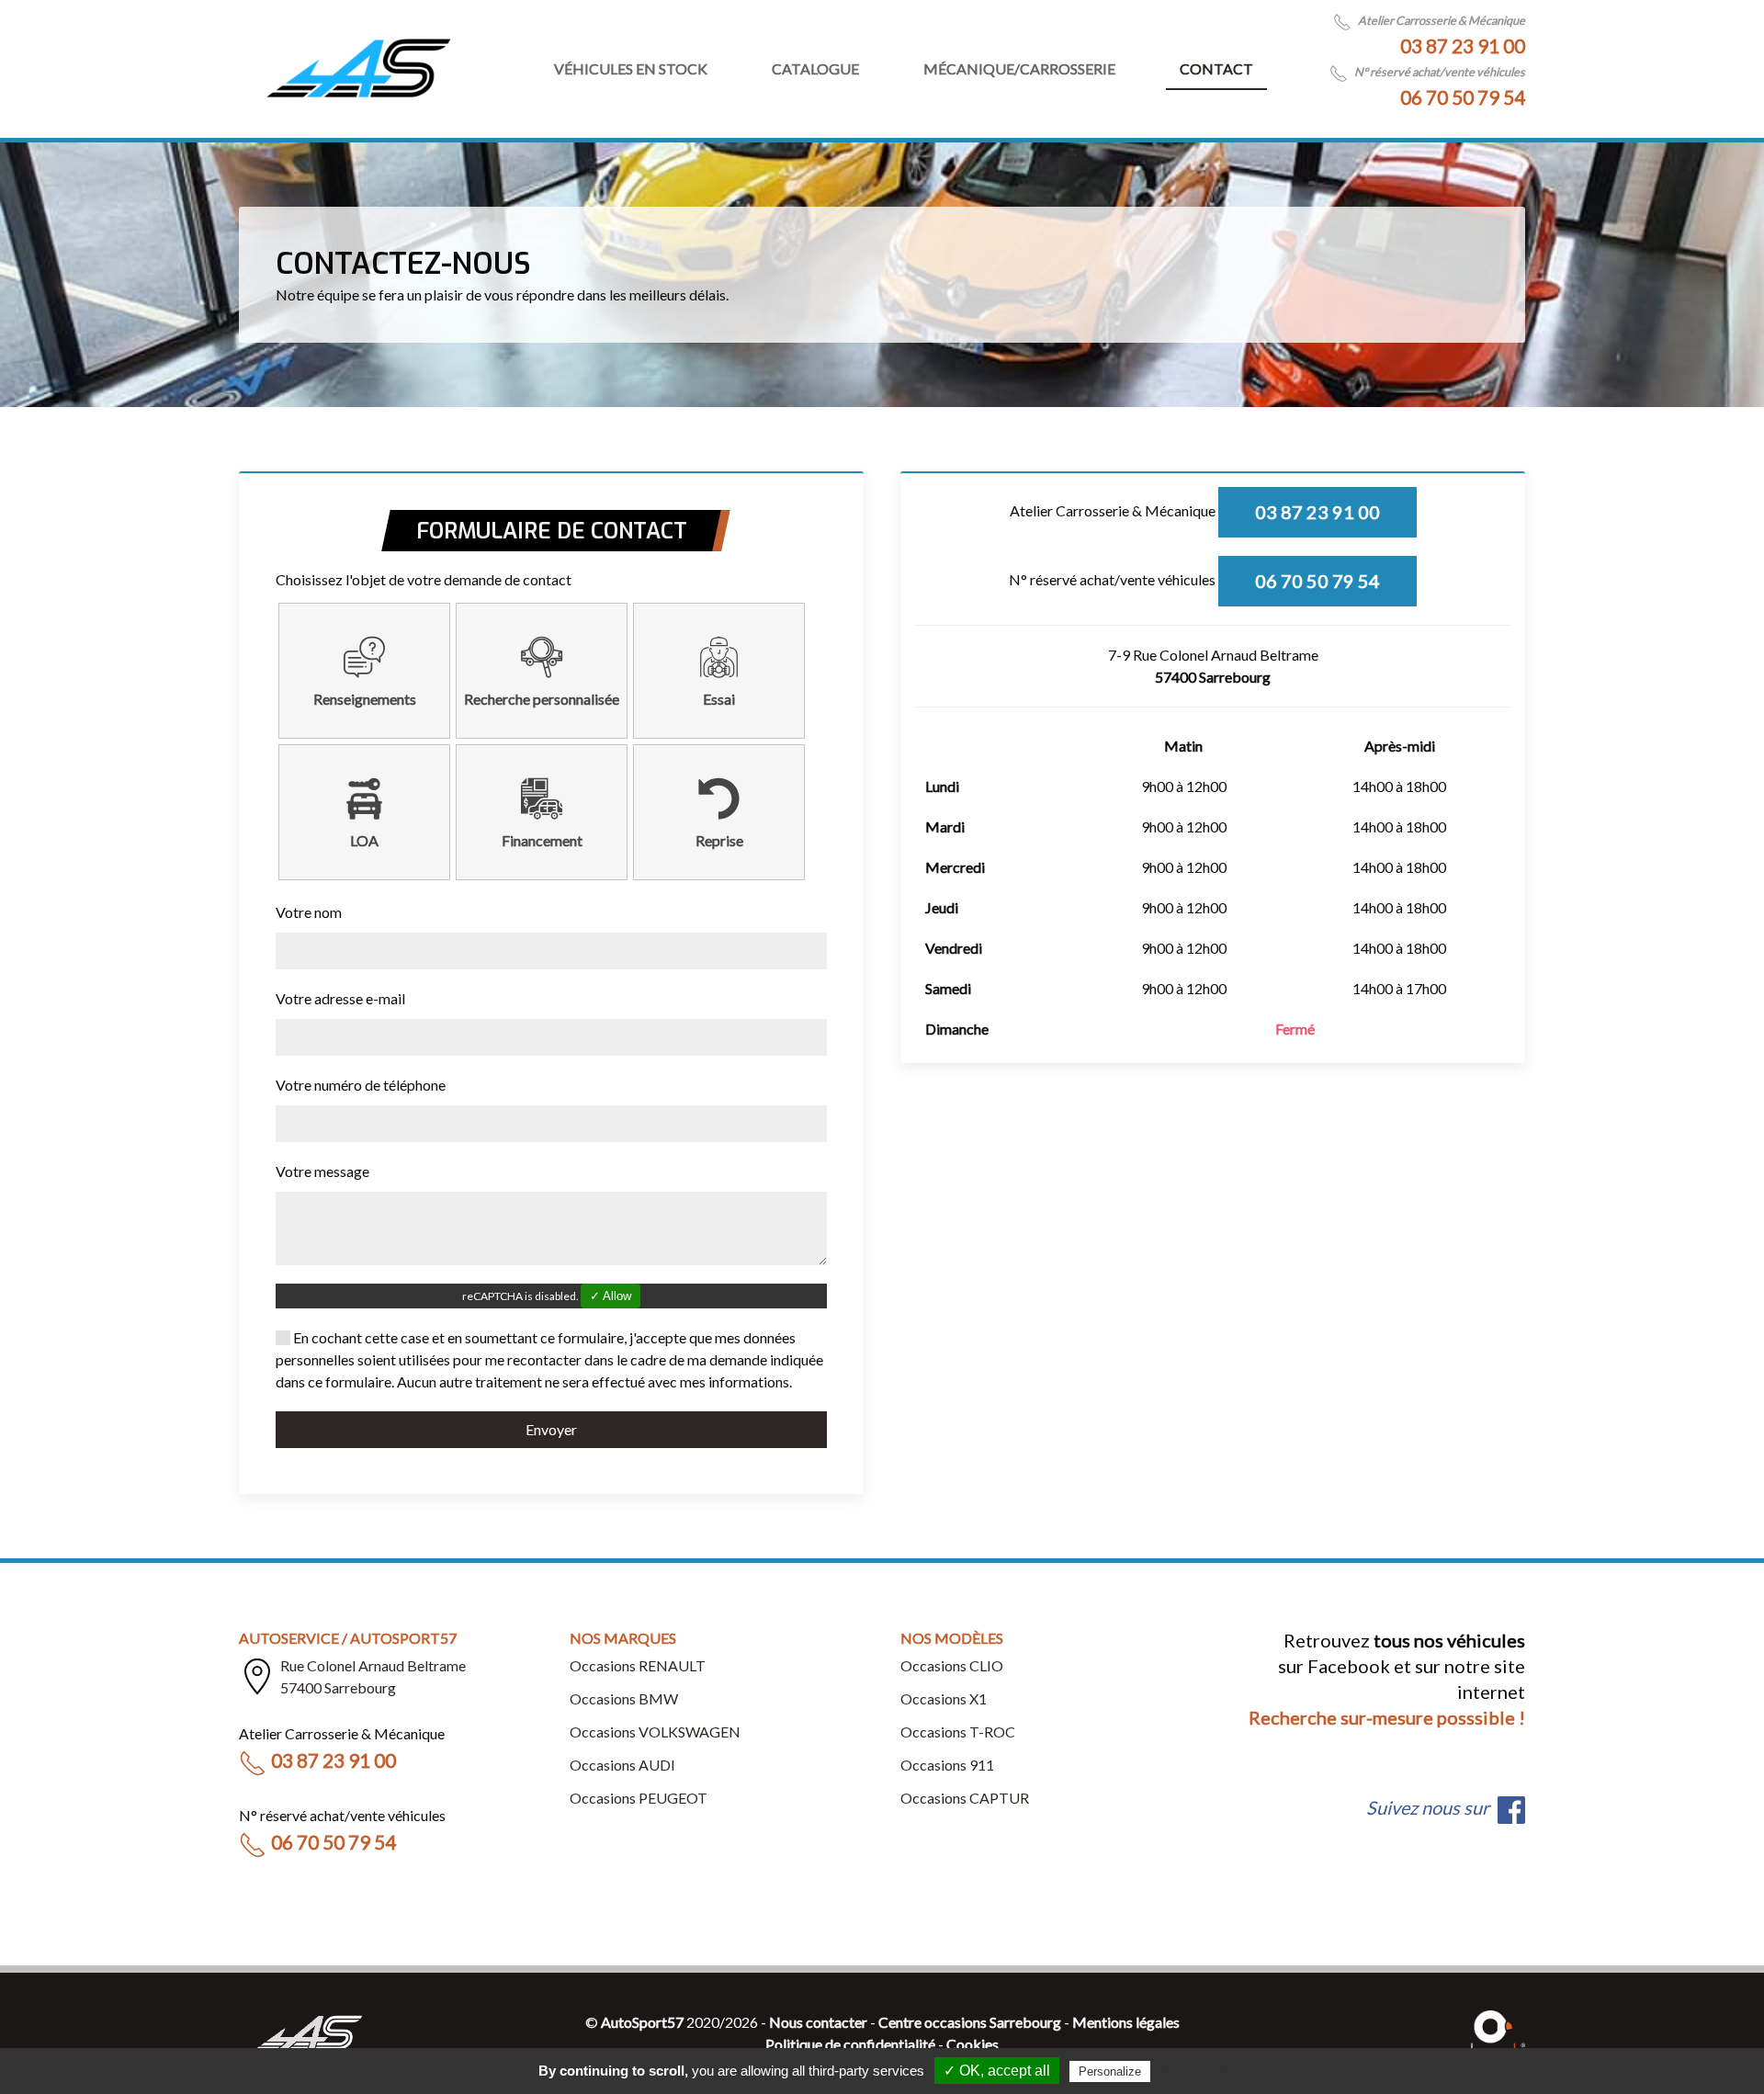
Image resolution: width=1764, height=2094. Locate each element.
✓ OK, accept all (997, 2071)
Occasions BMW (624, 1698)
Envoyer (551, 1429)
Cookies (972, 2044)
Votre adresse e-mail (340, 998)
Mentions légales (1126, 2022)
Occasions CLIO (952, 1665)
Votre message (322, 1171)
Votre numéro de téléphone (361, 1085)
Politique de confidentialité (850, 2044)
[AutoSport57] (358, 69)
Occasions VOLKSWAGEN (655, 1732)
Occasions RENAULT (638, 1665)
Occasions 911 (947, 1765)
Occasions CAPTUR (965, 1798)
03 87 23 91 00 (1463, 45)
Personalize (1110, 2071)
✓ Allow (611, 1296)
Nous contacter (818, 2022)
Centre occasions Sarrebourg (970, 2022)
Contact (1216, 68)
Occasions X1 (944, 1698)
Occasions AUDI (622, 1765)
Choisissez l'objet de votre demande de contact (424, 579)
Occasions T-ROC (958, 1732)
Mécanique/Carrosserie (1019, 68)
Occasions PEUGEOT (639, 1798)
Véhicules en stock (631, 68)
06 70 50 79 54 (1463, 97)
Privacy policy (1199, 2071)
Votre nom (309, 912)
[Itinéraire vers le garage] (257, 1677)
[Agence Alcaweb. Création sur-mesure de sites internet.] (1493, 2031)
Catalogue (815, 68)
